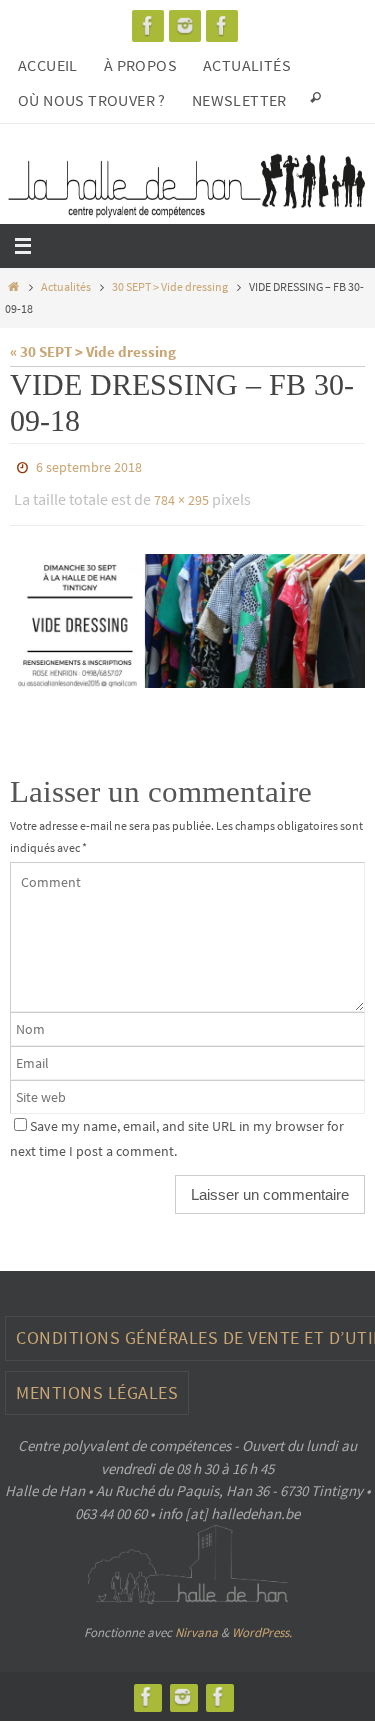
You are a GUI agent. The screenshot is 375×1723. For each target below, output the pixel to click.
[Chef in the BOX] (222, 25)
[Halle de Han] (148, 25)
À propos (140, 65)
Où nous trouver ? (92, 100)
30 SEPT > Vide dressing (170, 286)
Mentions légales (97, 1383)
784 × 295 (181, 495)
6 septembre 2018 (89, 466)
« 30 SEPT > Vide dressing (93, 351)
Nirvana (196, 1623)
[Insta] (185, 25)
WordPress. (262, 1623)
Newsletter (239, 100)
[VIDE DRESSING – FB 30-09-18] (187, 612)
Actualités (247, 65)
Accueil (48, 65)
